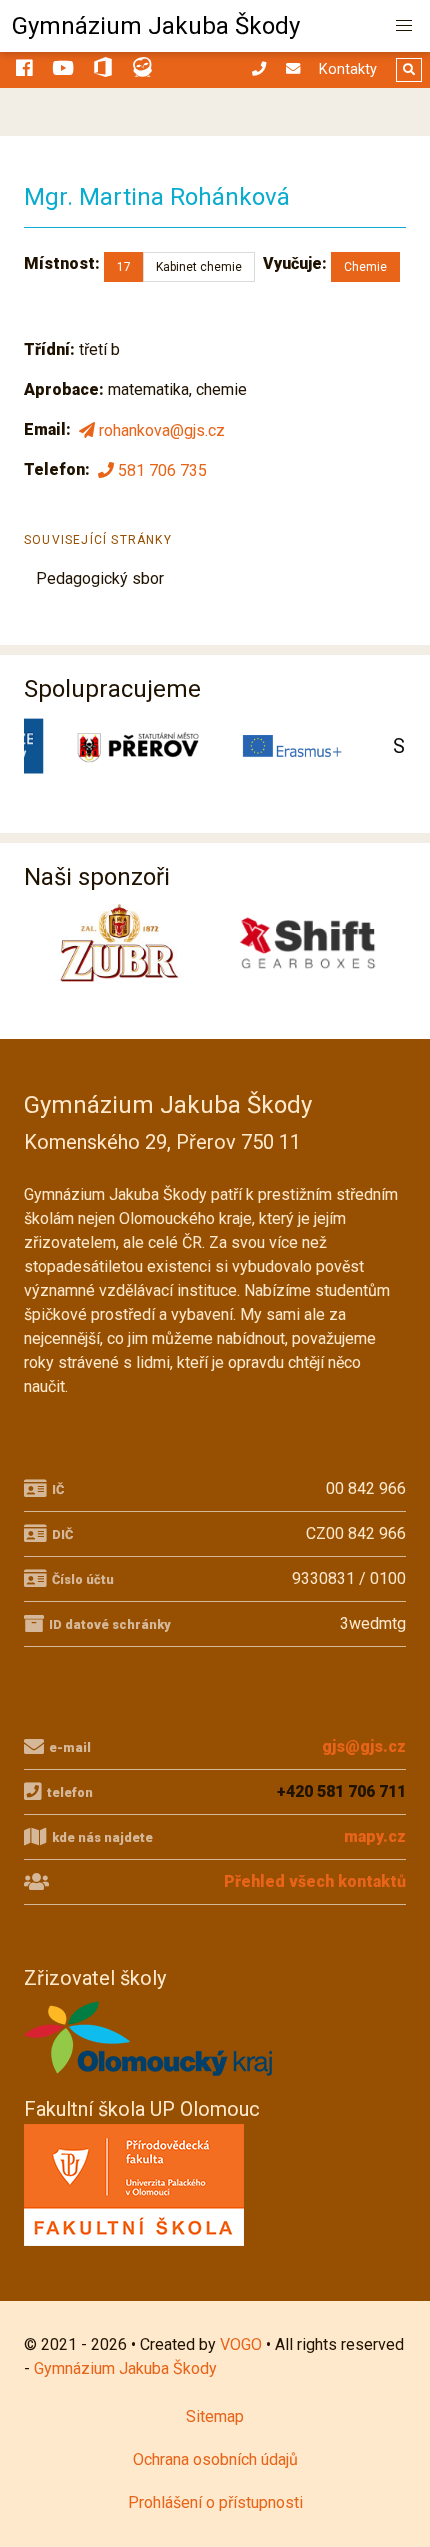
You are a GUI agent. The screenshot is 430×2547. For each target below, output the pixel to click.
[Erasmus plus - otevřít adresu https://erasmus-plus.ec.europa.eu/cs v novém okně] (293, 746)
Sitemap (215, 2416)
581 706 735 (162, 470)
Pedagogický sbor (100, 578)
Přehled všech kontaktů (315, 1881)
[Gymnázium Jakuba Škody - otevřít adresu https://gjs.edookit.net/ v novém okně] (143, 70)
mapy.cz (375, 1836)
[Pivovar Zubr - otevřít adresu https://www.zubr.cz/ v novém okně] (119, 943)
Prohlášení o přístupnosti (215, 2502)
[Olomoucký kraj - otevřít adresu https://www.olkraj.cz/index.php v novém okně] (149, 2081)
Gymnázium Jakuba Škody (156, 26)
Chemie (365, 267)
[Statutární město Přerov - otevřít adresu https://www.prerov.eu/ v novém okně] (137, 746)
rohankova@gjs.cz (162, 430)
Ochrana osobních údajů (215, 2459)
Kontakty (348, 69)
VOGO (241, 2344)
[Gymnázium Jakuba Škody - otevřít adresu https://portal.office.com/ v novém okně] (103, 70)
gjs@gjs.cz (364, 1746)
